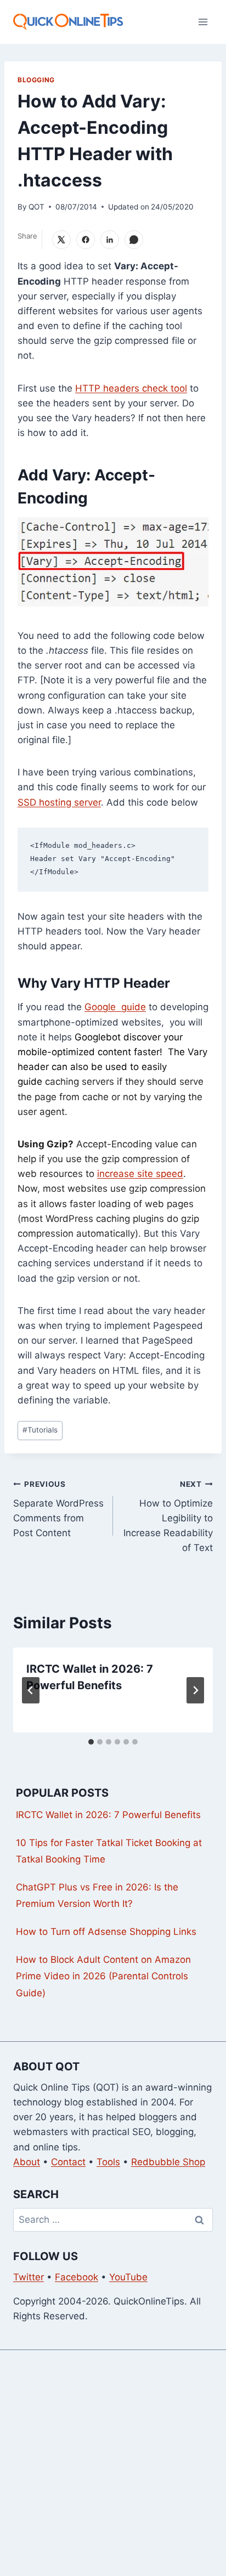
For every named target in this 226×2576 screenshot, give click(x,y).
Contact (68, 2162)
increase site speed (140, 1174)
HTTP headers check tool (131, 388)
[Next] (195, 1690)
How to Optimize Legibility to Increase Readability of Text (168, 1516)
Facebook (77, 2277)
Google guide (115, 1007)
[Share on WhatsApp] (134, 240)
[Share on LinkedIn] (110, 240)
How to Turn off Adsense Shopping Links (106, 1932)
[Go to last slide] (31, 1690)
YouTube (128, 2277)
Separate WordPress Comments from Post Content (58, 1509)
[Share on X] (61, 240)
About (27, 2162)
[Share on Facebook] (86, 240)
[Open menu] (203, 22)
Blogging (36, 80)
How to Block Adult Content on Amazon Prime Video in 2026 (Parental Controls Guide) (103, 1976)
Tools (108, 2162)
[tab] (91, 1742)
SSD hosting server (59, 802)
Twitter (29, 2277)
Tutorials (40, 1430)
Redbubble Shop (168, 2162)
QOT (36, 207)
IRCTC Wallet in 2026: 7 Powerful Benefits (108, 1815)
